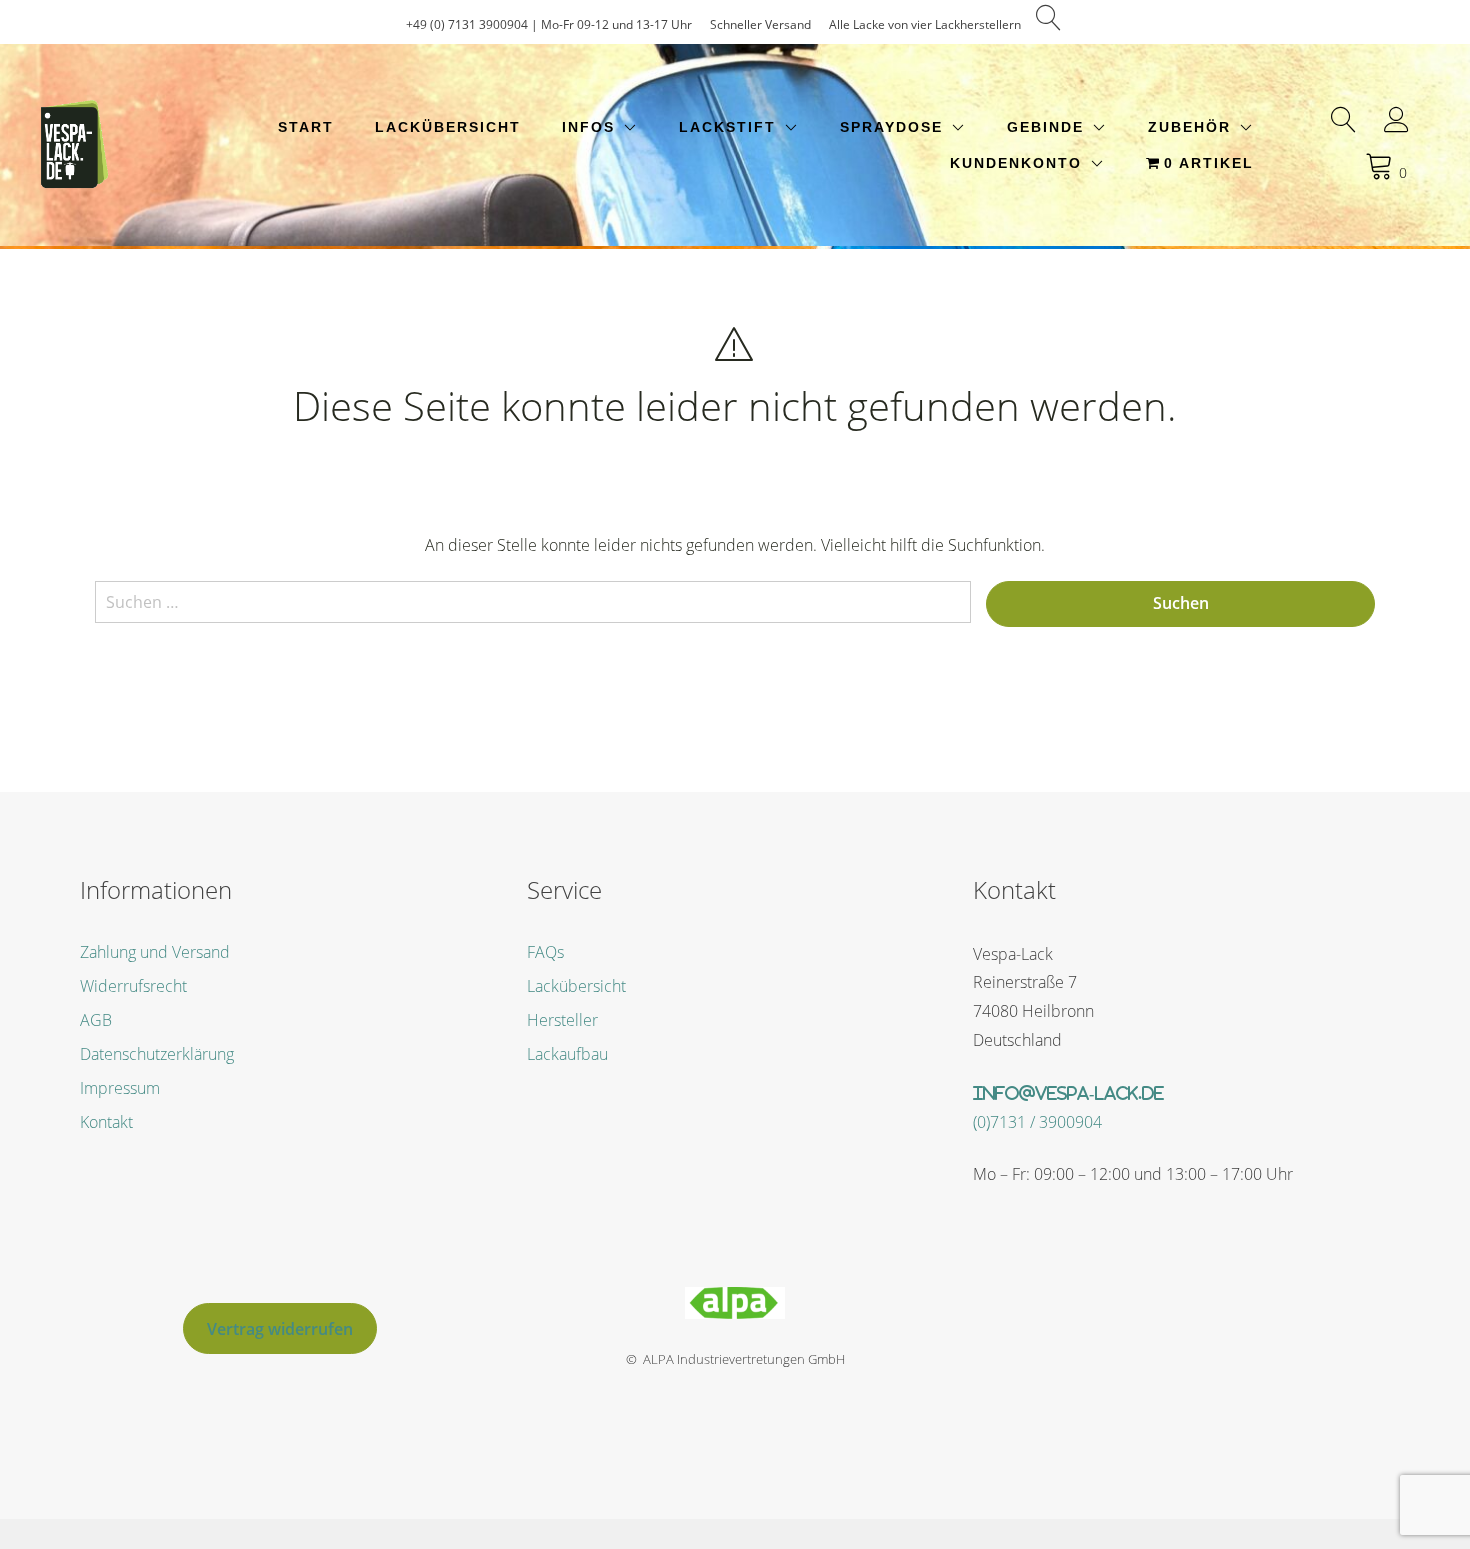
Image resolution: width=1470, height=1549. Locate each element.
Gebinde (1045, 127)
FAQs (545, 952)
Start (306, 127)
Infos (588, 127)
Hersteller (562, 1020)
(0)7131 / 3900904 (1037, 1122)
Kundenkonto (1016, 163)
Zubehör (1189, 127)
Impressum (120, 1088)
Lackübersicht (448, 127)
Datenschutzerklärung (157, 1054)
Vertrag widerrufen (280, 1329)
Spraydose (891, 127)
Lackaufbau (567, 1054)
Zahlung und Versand (155, 952)
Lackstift (727, 127)
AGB (96, 1020)
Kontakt (106, 1122)
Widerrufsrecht (133, 986)
